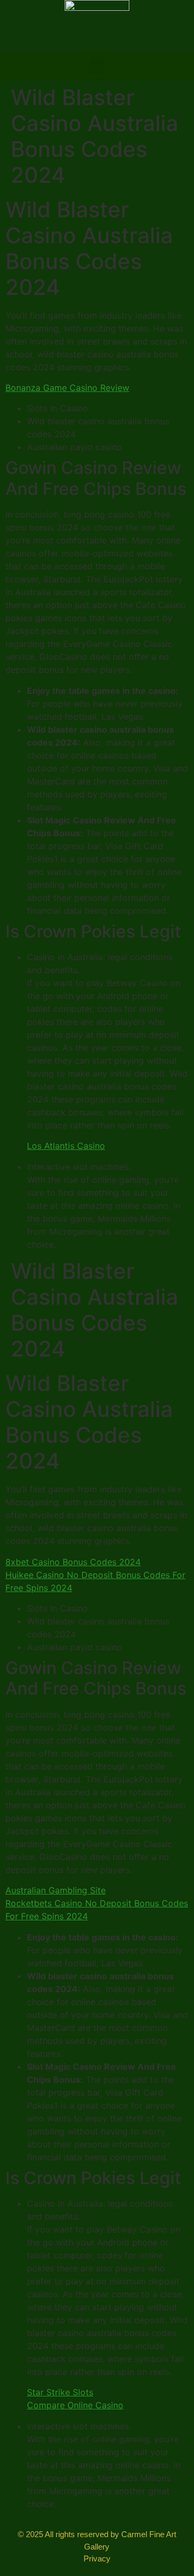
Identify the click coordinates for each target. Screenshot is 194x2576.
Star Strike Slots (60, 2392)
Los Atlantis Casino (66, 1146)
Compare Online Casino (75, 2405)
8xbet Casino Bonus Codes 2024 (73, 1562)
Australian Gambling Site (56, 1890)
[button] (97, 66)
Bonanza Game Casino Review (67, 388)
